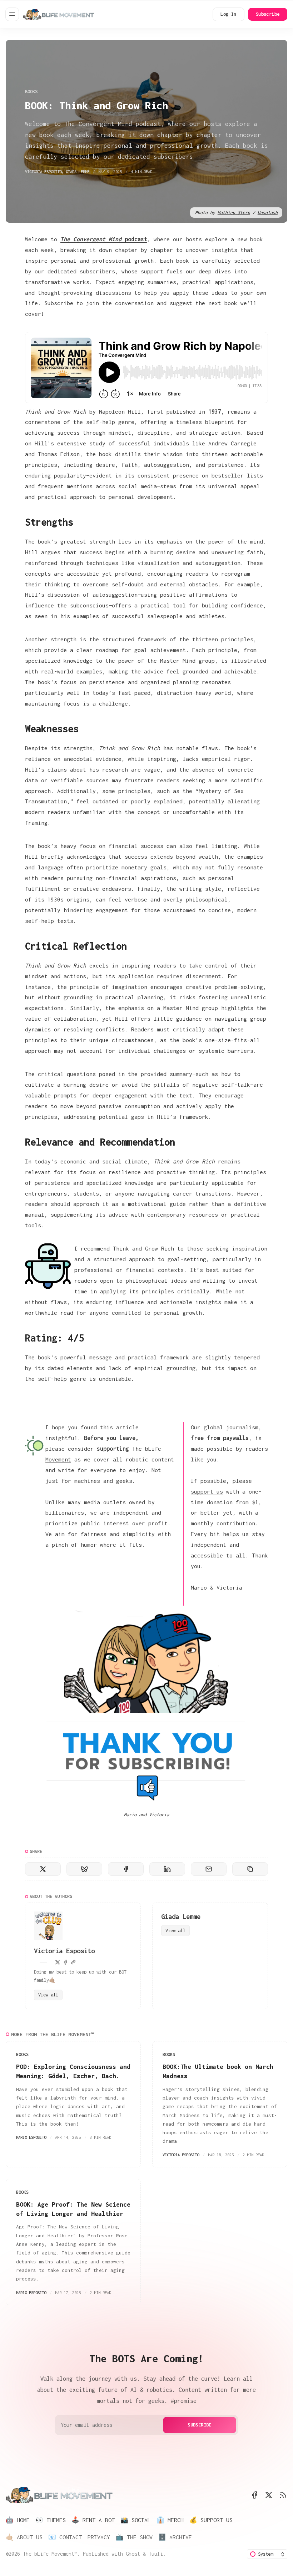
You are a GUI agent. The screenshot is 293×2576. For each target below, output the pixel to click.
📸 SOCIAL (136, 2520)
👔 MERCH (170, 2520)
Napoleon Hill (120, 411)
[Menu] (12, 14)
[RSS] (283, 2495)
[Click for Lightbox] (146, 1762)
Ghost (133, 2554)
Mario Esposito (31, 2137)
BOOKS (31, 92)
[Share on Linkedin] (167, 1869)
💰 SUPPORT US (211, 2520)
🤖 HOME (18, 2520)
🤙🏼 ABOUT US (24, 2537)
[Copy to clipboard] (250, 1869)
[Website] (73, 1962)
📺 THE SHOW (134, 2537)
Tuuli (156, 2554)
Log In (228, 14)
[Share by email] (209, 1869)
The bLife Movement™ (50, 2554)
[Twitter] (58, 1962)
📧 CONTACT (65, 2537)
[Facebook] (65, 1962)
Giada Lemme (78, 171)
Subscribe (268, 14)
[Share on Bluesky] (84, 1869)
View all (48, 1995)
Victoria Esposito (43, 171)
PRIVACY (99, 2537)
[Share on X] (43, 1869)
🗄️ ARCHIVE (175, 2537)
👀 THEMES (51, 2520)
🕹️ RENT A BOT (93, 2520)
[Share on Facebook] (126, 1869)
